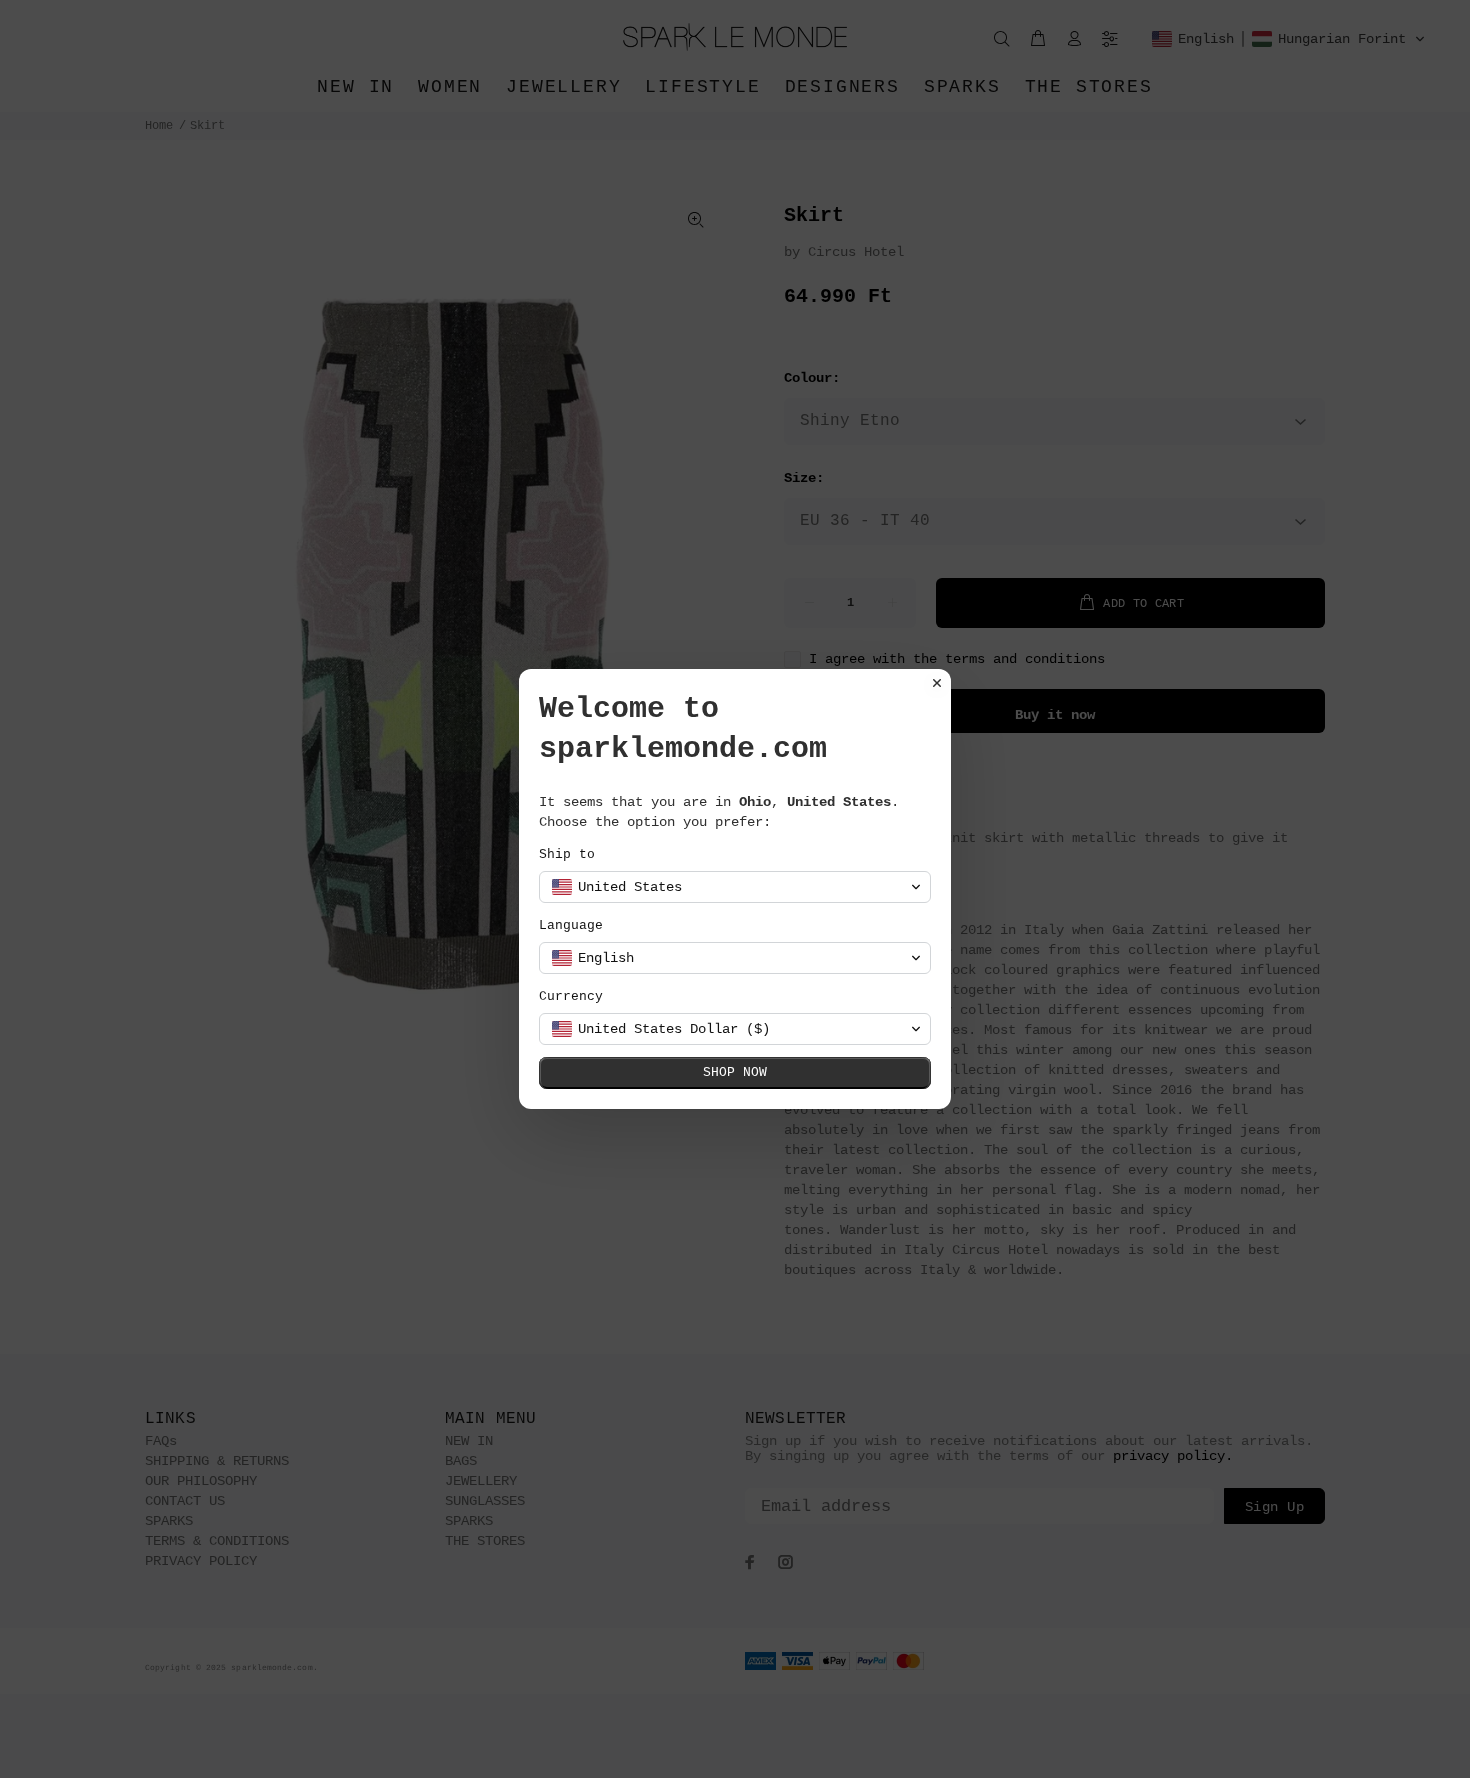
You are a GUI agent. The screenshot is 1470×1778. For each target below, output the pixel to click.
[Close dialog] (937, 683)
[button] (735, 887)
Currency (571, 996)
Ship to (567, 854)
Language (571, 925)
